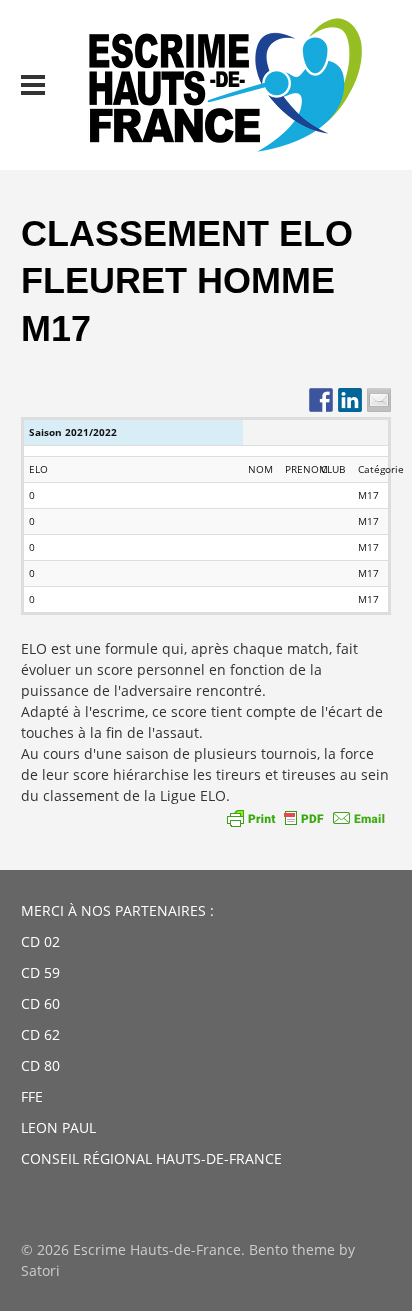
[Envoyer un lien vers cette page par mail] (379, 400)
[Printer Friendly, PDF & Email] (306, 818)
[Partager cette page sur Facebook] (321, 400)
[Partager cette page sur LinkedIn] (350, 400)
